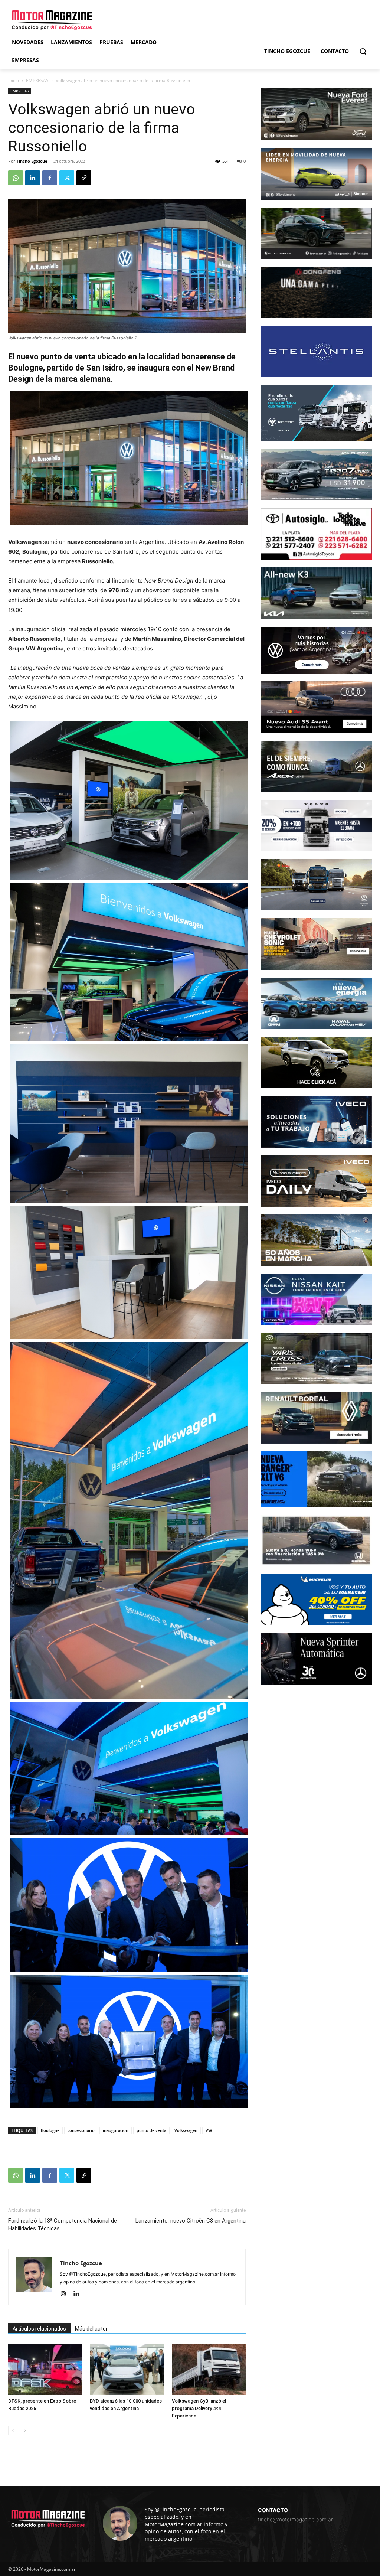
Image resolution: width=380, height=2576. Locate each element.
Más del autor (91, 2329)
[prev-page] (13, 2431)
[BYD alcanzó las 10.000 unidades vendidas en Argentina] (127, 2369)
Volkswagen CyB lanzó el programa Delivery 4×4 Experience (199, 2408)
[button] (363, 51)
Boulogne (50, 2130)
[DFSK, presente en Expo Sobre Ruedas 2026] (45, 2369)
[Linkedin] (33, 178)
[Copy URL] (84, 178)
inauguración (116, 2130)
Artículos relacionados (39, 2329)
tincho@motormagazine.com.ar (295, 2519)
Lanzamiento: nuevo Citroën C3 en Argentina (191, 2221)
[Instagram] (66, 2294)
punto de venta (151, 2130)
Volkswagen (186, 2130)
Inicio (14, 80)
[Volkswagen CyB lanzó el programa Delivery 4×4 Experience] (209, 2369)
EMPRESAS (37, 80)
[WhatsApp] (16, 178)
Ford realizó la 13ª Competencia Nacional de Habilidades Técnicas (63, 2225)
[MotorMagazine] (52, 20)
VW (209, 2130)
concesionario (81, 2130)
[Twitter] (67, 178)
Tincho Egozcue (32, 161)
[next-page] (25, 2431)
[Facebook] (50, 178)
